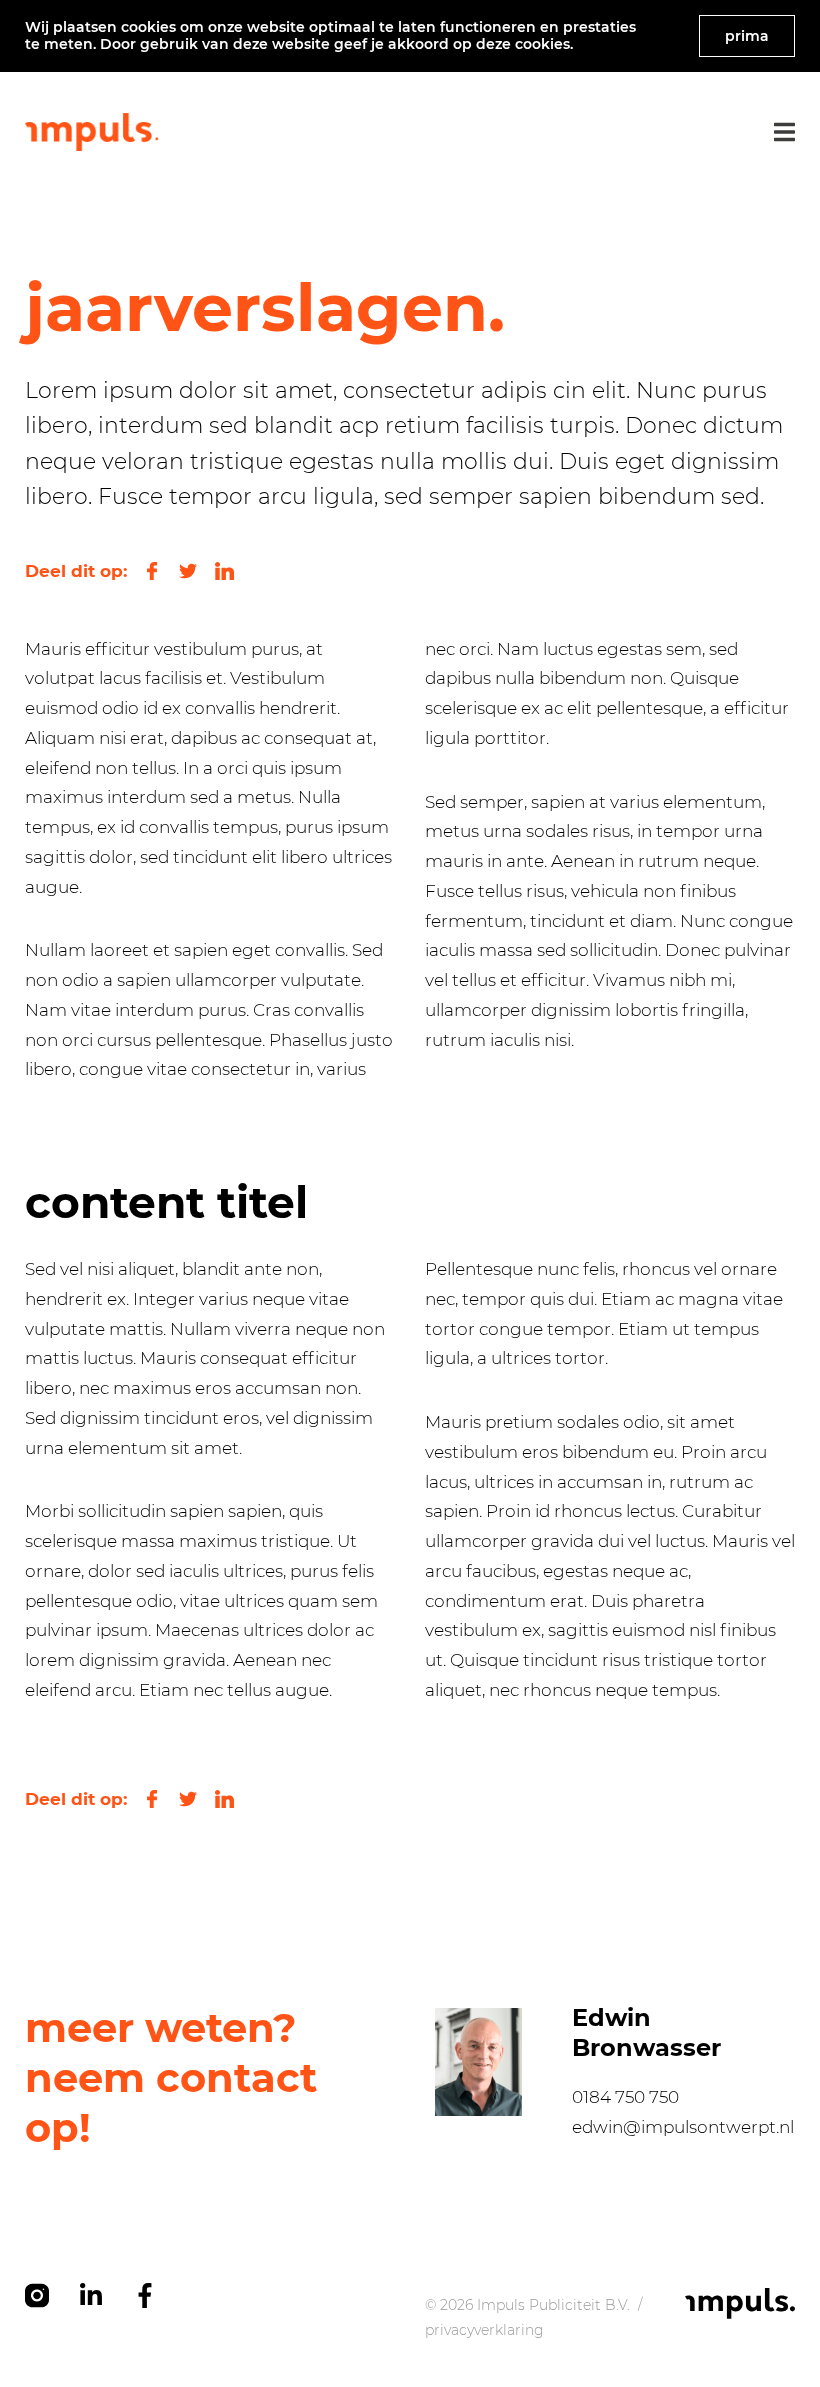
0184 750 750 (625, 2097)
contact (236, 2077)
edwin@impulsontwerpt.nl (683, 2127)
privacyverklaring (484, 2330)
